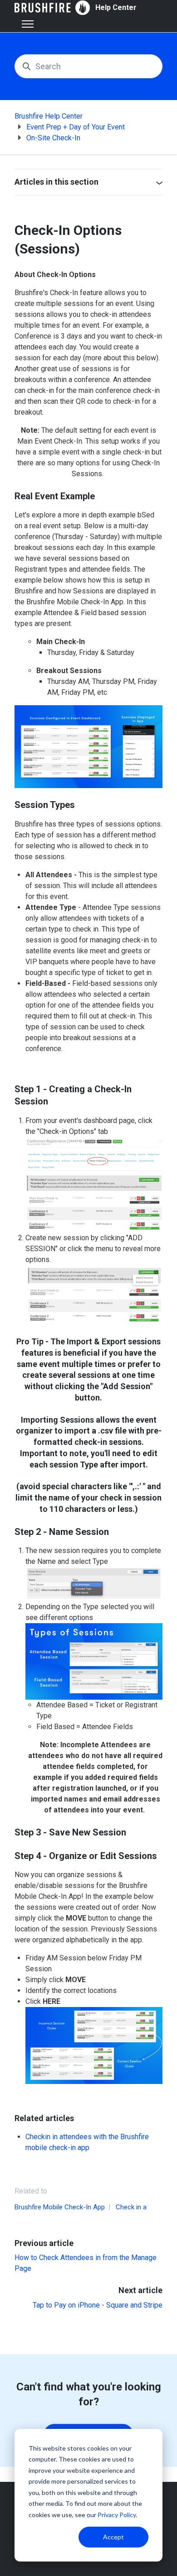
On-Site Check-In (53, 138)
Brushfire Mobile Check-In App (60, 2207)
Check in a (131, 2207)
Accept (113, 2537)
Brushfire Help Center (49, 116)
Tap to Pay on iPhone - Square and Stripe (98, 2305)
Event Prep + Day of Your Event (76, 127)
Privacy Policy (117, 2515)
